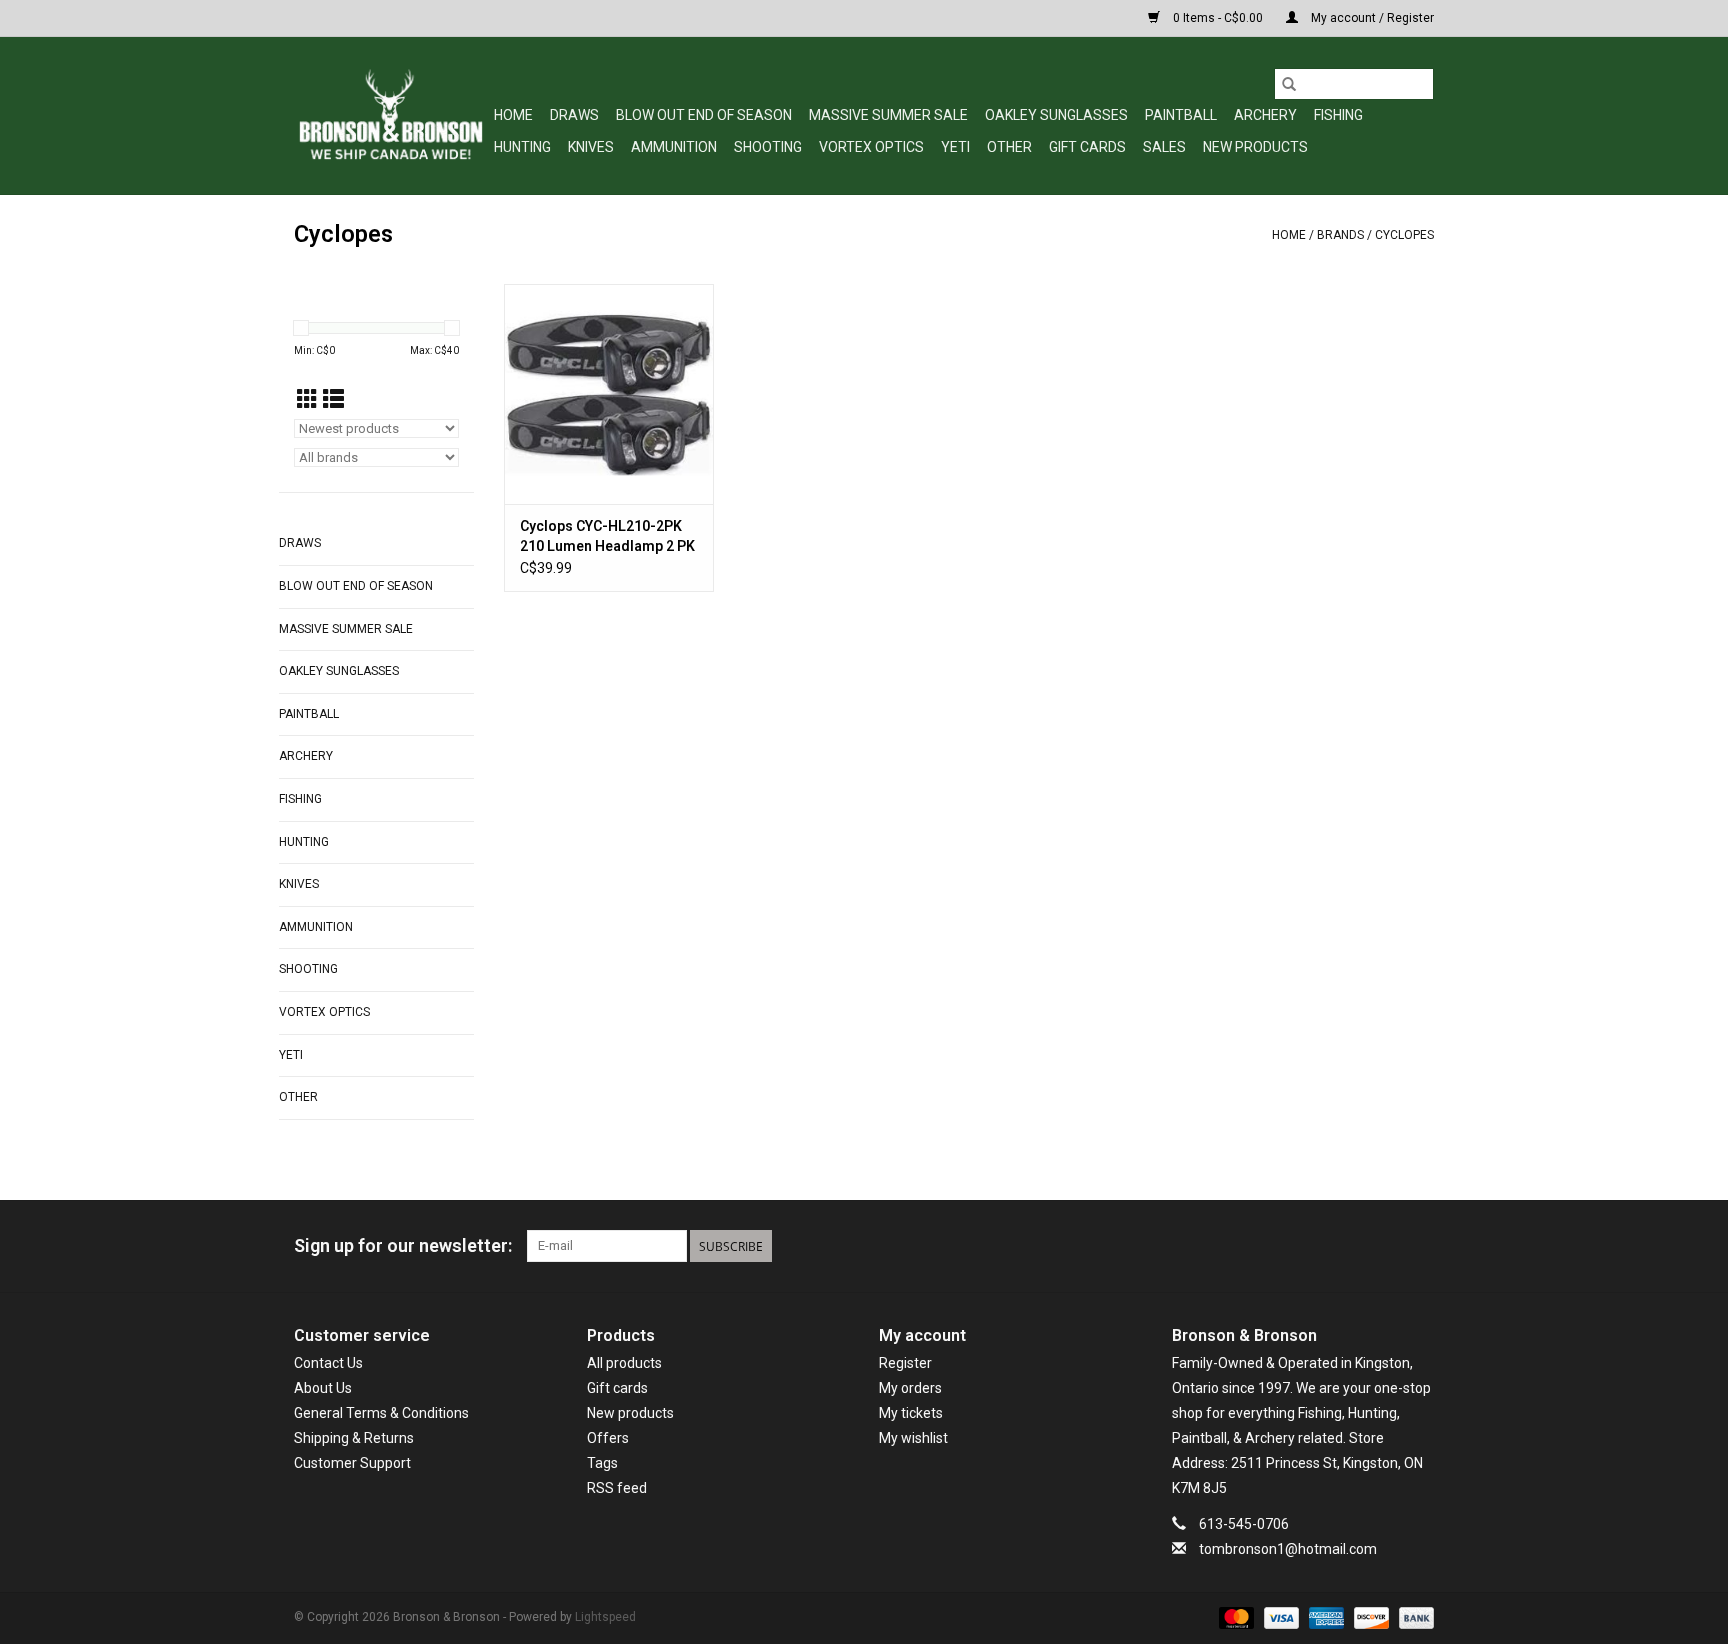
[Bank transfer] (1413, 1617)
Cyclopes (1404, 235)
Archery (1265, 115)
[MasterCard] (1234, 1617)
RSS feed (617, 1488)
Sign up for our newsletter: (403, 1245)
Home (513, 115)
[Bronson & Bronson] (391, 115)
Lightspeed (605, 1617)
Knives (591, 147)
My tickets (911, 1413)
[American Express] (1324, 1617)
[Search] (1289, 84)
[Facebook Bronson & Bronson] (1348, 1246)
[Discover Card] (1369, 1617)
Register (905, 1363)
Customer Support (352, 1463)
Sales (1164, 147)
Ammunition (674, 147)
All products (624, 1363)
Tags (602, 1463)
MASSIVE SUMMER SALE (888, 115)
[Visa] (1279, 1617)
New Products (1255, 147)
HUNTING (522, 147)
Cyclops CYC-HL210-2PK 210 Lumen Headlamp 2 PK (607, 536)
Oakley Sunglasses (1056, 115)
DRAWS (574, 115)
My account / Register (1371, 18)
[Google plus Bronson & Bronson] (1383, 1246)
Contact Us (328, 1363)
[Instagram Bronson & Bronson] (1418, 1246)
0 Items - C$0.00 (1218, 18)
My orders (910, 1388)
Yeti (955, 147)
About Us (323, 1388)
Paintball (1181, 115)
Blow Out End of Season (704, 115)
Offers (608, 1438)
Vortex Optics (871, 147)
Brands (1340, 235)
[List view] (333, 400)
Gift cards (1087, 147)
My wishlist (913, 1438)
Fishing (1338, 115)
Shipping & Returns (354, 1438)
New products (630, 1413)
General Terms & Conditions (381, 1413)
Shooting (768, 147)
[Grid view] (307, 400)
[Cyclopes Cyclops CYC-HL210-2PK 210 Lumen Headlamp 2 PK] (609, 394)
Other (1009, 147)
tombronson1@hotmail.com (1288, 1549)
